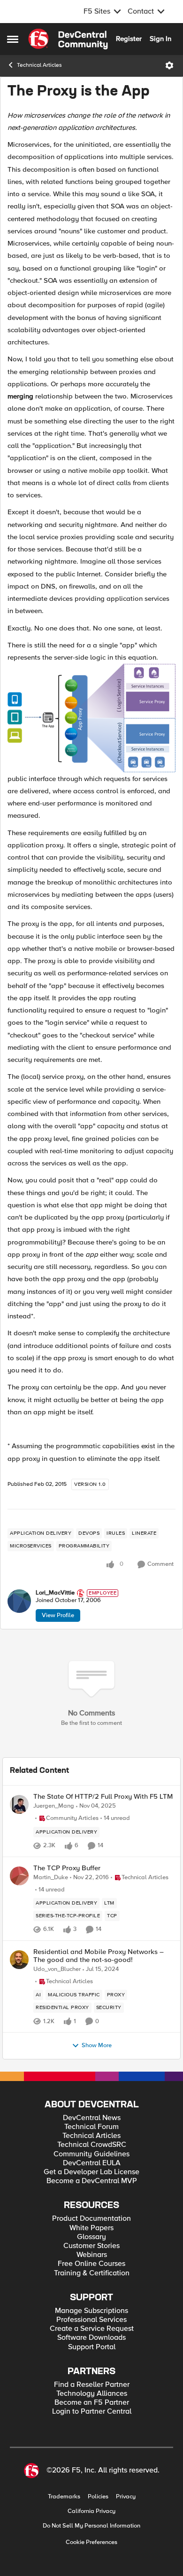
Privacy (126, 2497)
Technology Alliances (92, 2394)
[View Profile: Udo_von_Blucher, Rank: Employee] (19, 1960)
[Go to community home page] (68, 39)
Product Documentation (91, 2219)
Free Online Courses (91, 2264)
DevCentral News (92, 2118)
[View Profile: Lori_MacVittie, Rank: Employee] (19, 1601)
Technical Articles (39, 65)
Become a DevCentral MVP (92, 2181)
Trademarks (64, 2497)
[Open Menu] (169, 65)
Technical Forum (91, 2127)
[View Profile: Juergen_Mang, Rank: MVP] (19, 1804)
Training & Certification (92, 2273)
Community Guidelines (91, 2154)
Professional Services (91, 2320)
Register (129, 39)
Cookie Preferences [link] (91, 2542)
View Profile (58, 1615)
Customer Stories (91, 2246)
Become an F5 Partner (92, 2403)
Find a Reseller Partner (92, 2385)
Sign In (160, 39)
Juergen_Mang (54, 1806)
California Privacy (91, 2511)
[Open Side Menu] (13, 39)
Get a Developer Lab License (91, 2172)
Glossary (91, 2237)
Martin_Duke (51, 1878)
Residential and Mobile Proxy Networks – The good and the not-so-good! (99, 1956)
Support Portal (92, 2347)
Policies (98, 2497)
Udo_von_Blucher (57, 1969)
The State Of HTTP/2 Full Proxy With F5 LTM (103, 1797)
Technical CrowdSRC (92, 2145)
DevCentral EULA (92, 2163)
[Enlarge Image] (91, 718)
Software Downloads (91, 2338)
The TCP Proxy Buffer (67, 1868)
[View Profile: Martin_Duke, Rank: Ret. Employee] (19, 1876)
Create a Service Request (92, 2329)
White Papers (91, 2228)
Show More (97, 2046)
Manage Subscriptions (91, 2311)
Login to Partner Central (92, 2412)
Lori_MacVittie (55, 1593)
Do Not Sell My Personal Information (91, 2526)
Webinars (92, 2255)
